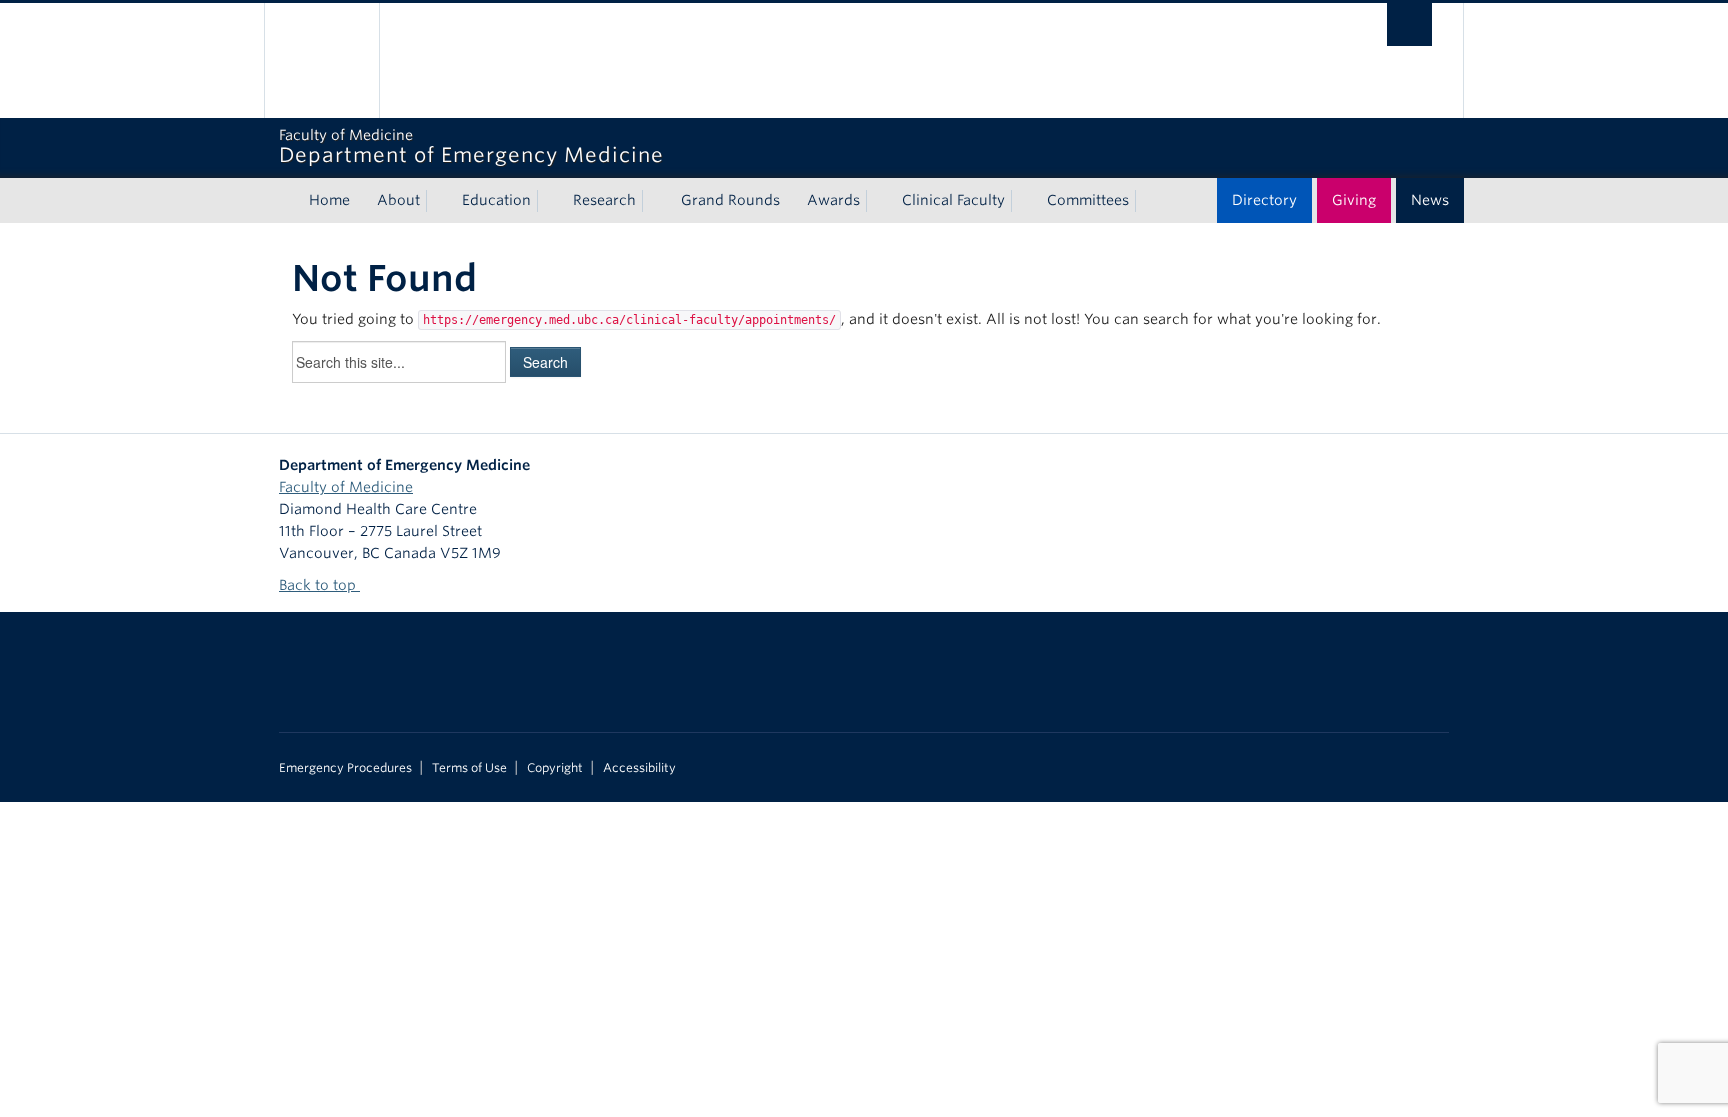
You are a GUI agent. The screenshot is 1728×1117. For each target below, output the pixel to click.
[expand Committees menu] (1147, 201)
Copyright (555, 768)
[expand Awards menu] (878, 201)
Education (496, 200)
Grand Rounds (730, 200)
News (1430, 200)
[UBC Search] (1409, 24)
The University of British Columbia (321, 60)
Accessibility (639, 768)
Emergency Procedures (345, 768)
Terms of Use (469, 768)
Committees (1088, 200)
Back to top (319, 585)
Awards (833, 200)
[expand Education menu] (549, 201)
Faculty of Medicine (346, 487)
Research (604, 200)
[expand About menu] (438, 201)
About (398, 200)
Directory (1264, 200)
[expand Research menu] (654, 201)
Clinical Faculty (953, 200)
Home (329, 200)
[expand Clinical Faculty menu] (1023, 201)
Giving (1354, 200)
